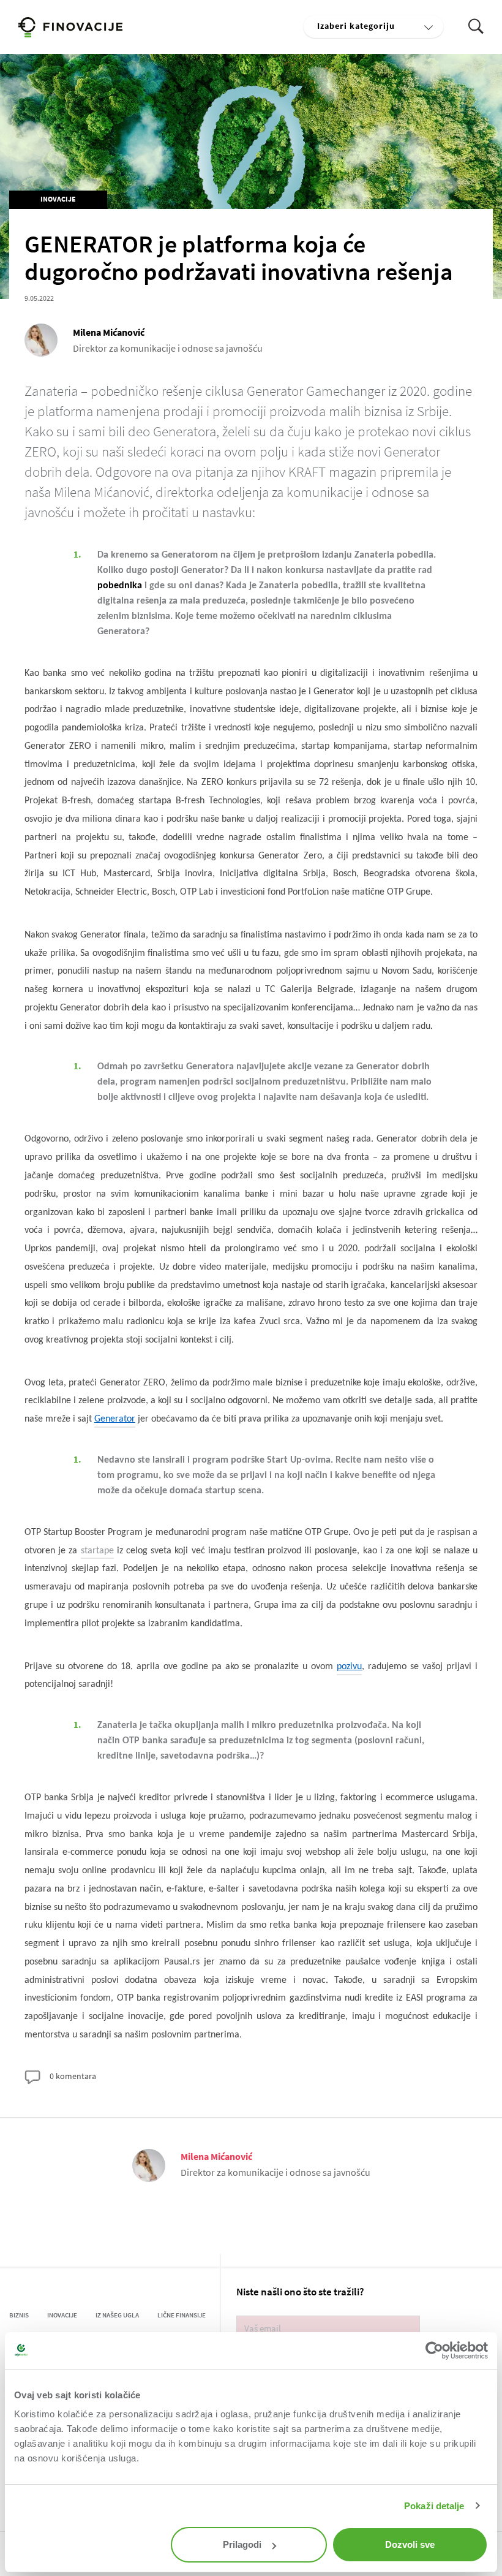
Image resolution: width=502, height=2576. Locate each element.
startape (97, 1551)
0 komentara (72, 2076)
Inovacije (58, 199)
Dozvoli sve (410, 2544)
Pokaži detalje (434, 2506)
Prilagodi (242, 2544)
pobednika (120, 586)
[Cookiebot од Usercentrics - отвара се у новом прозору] (434, 2351)
